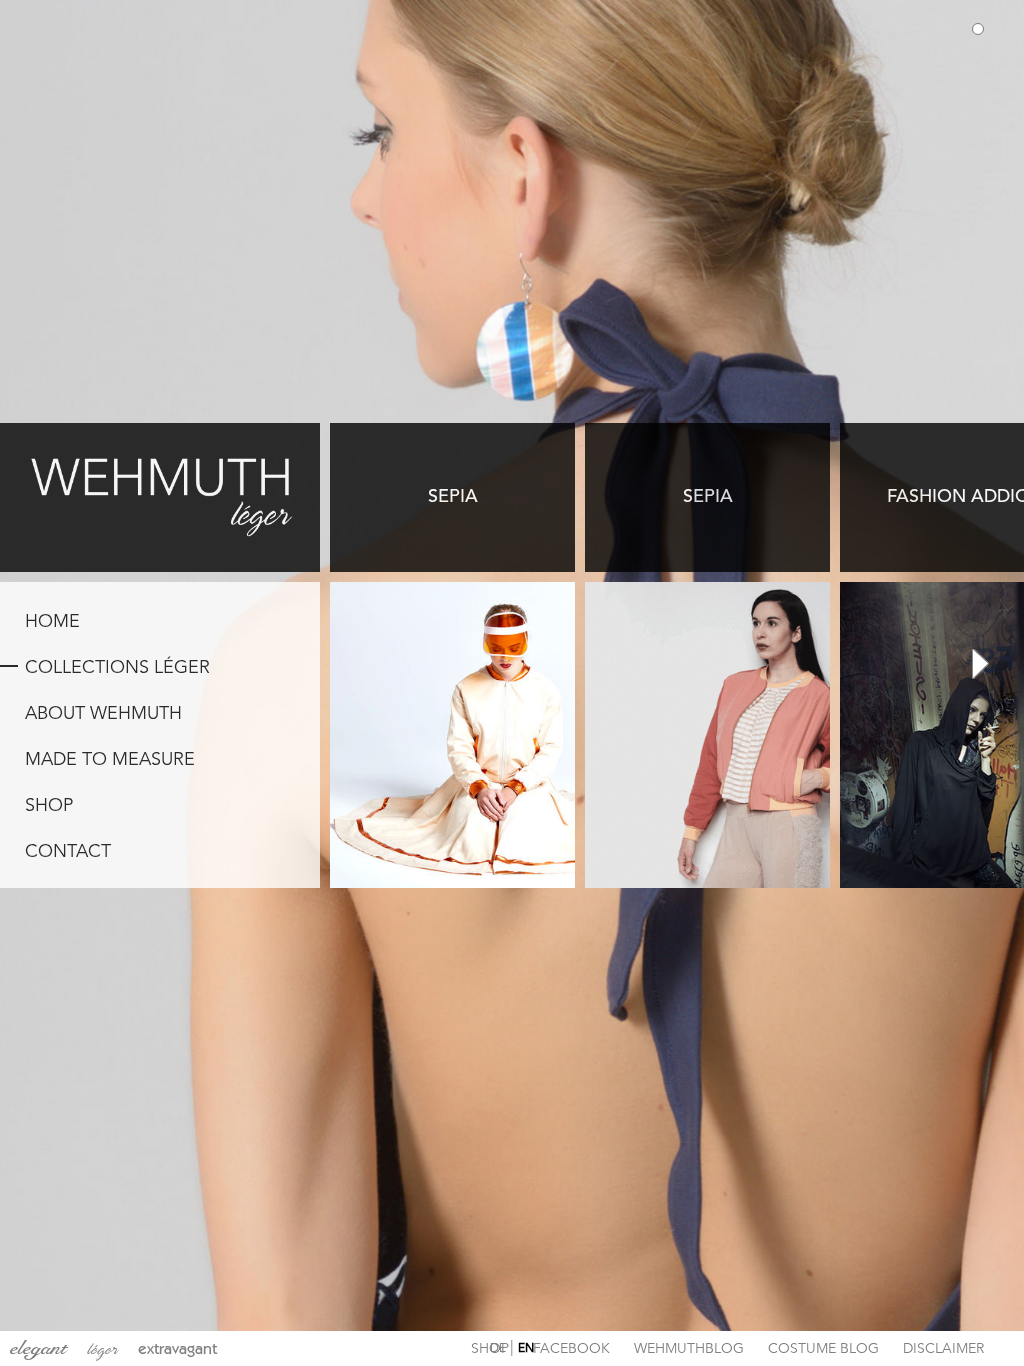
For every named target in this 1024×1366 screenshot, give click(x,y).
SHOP (49, 806)
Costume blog (823, 1349)
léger (102, 1349)
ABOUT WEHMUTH (103, 714)
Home (52, 622)
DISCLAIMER (943, 1349)
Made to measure (110, 760)
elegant (38, 1348)
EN (526, 1349)
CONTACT (68, 852)
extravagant (177, 1348)
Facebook (571, 1349)
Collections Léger (117, 668)
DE (498, 1349)
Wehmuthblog (689, 1349)
